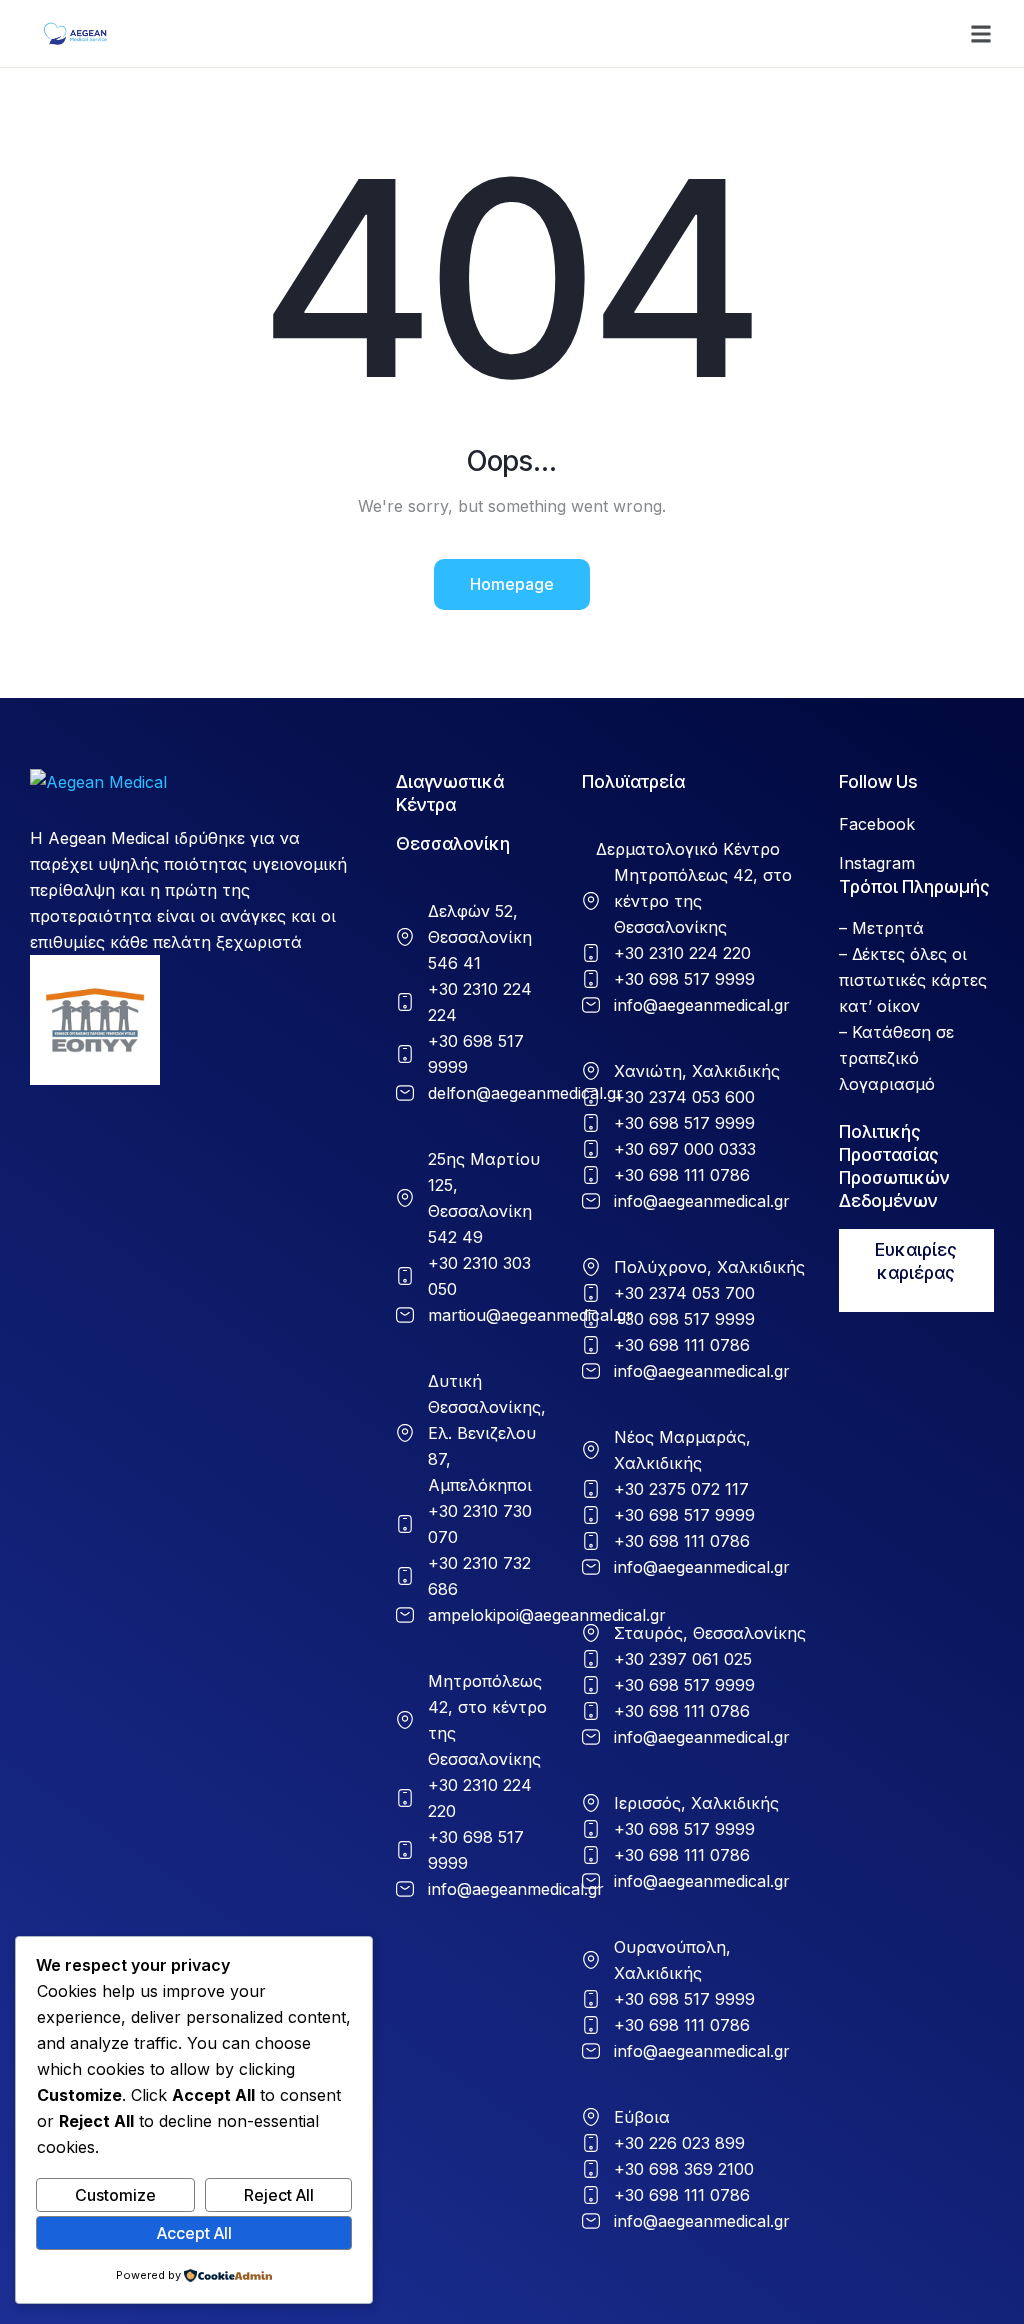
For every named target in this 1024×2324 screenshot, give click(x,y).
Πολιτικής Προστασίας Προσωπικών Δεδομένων (894, 1165)
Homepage (512, 584)
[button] (981, 34)
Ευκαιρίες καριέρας (916, 1261)
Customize (115, 2195)
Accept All (194, 2233)
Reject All (279, 2195)
